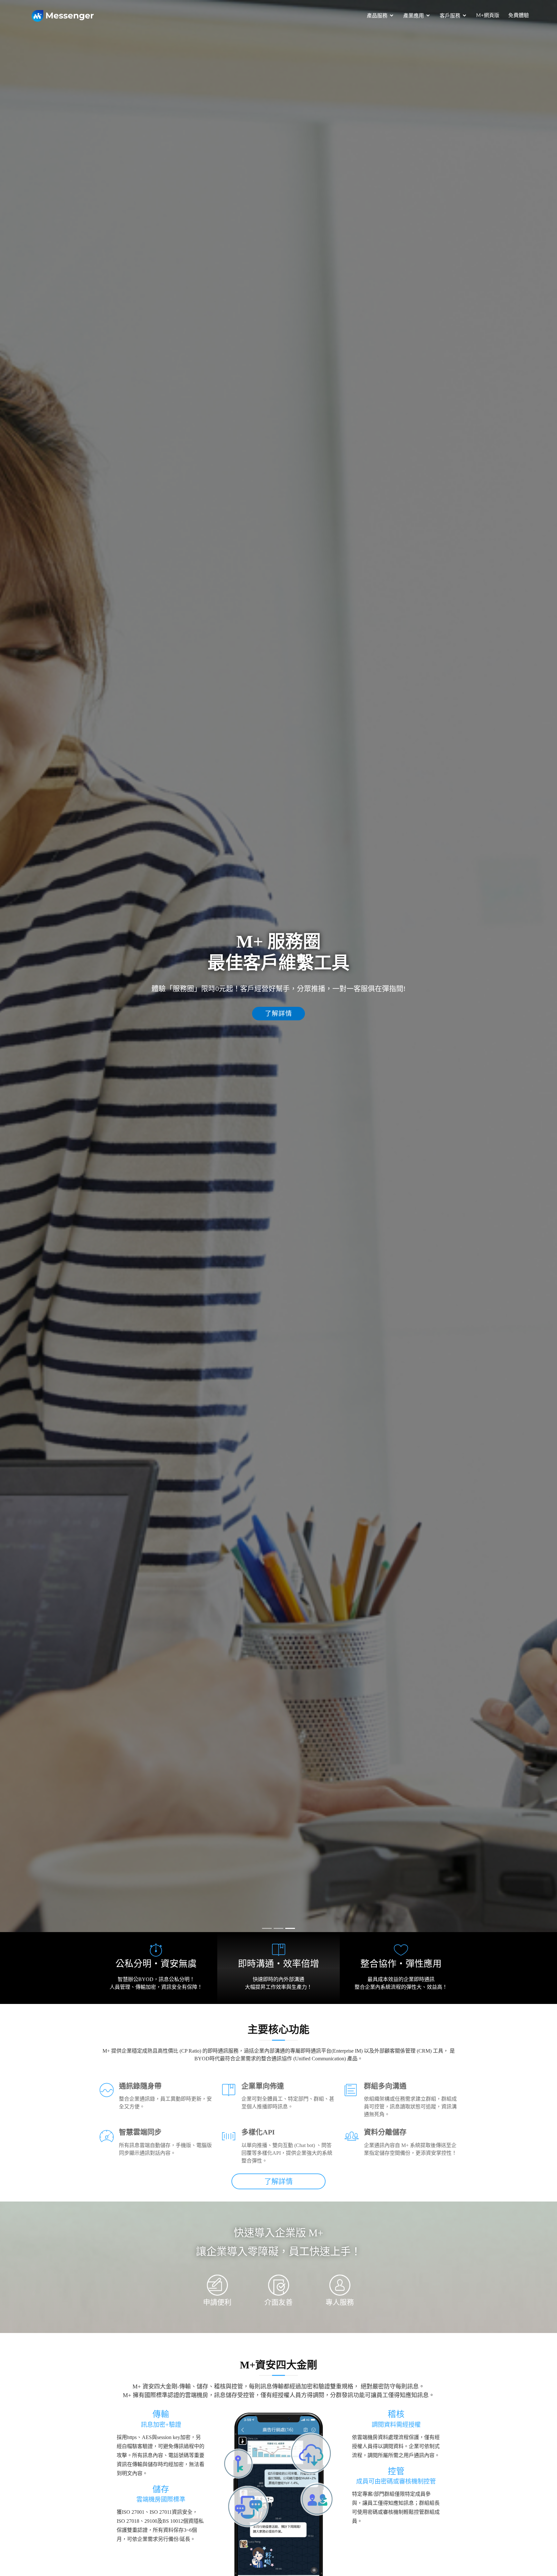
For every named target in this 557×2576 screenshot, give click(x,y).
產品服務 (377, 16)
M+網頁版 (488, 15)
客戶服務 (450, 16)
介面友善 (278, 2302)
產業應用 (414, 16)
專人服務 (340, 2302)
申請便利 (217, 2302)
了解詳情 (278, 1027)
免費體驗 (519, 15)
